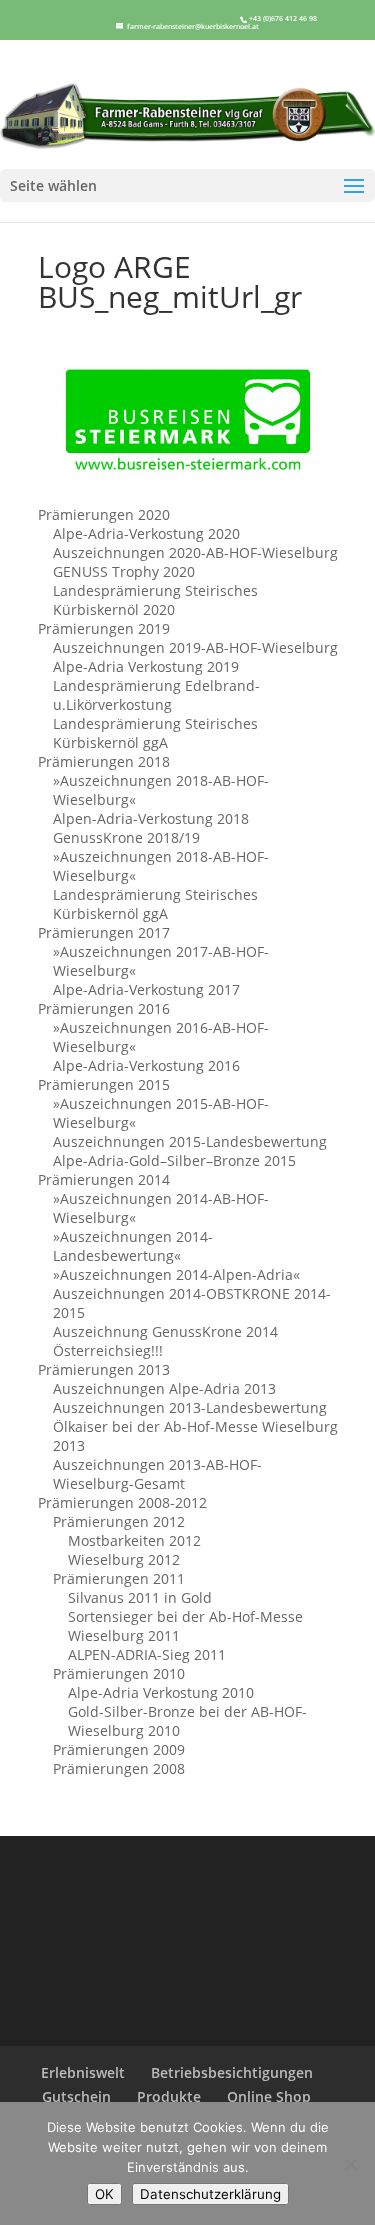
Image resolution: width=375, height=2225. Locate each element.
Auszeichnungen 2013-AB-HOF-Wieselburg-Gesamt (157, 1474)
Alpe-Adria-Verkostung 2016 (146, 1065)
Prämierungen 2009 (119, 1749)
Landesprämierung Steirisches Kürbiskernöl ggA (155, 733)
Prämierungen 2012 (119, 1521)
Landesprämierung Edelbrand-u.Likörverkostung (156, 695)
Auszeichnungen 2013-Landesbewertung (190, 1407)
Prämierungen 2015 (104, 1084)
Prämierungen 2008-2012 (122, 1502)
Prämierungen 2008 (119, 1768)
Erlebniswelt (83, 2072)
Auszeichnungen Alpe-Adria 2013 (164, 1388)
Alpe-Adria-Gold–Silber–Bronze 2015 (174, 1160)
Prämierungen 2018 (104, 761)
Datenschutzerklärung (210, 2194)
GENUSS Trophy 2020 (124, 571)
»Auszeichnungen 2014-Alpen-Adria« (176, 1274)
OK (104, 2194)
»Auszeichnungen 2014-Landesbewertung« (133, 1246)
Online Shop (269, 2096)
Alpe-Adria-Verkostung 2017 (146, 989)
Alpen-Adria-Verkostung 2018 (151, 818)
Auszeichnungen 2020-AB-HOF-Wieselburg (195, 552)
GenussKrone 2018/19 (126, 837)
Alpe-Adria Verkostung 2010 (161, 1692)
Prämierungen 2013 (104, 1369)
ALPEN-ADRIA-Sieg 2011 (147, 1654)
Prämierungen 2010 (119, 1673)
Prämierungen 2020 (104, 514)
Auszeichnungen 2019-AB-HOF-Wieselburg (195, 647)
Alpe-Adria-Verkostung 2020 (146, 533)
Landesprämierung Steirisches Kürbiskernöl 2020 (155, 600)
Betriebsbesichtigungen (232, 2072)
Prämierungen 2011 (119, 1578)
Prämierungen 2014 (104, 1179)
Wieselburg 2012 (124, 1559)
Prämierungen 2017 (104, 932)
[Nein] (350, 2164)
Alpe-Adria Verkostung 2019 (146, 666)
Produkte (169, 2096)
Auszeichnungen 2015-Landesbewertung (190, 1141)
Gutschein (76, 2096)
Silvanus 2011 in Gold (140, 1597)
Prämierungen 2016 (104, 1008)
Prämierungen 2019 (104, 628)
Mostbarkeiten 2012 (134, 1540)
